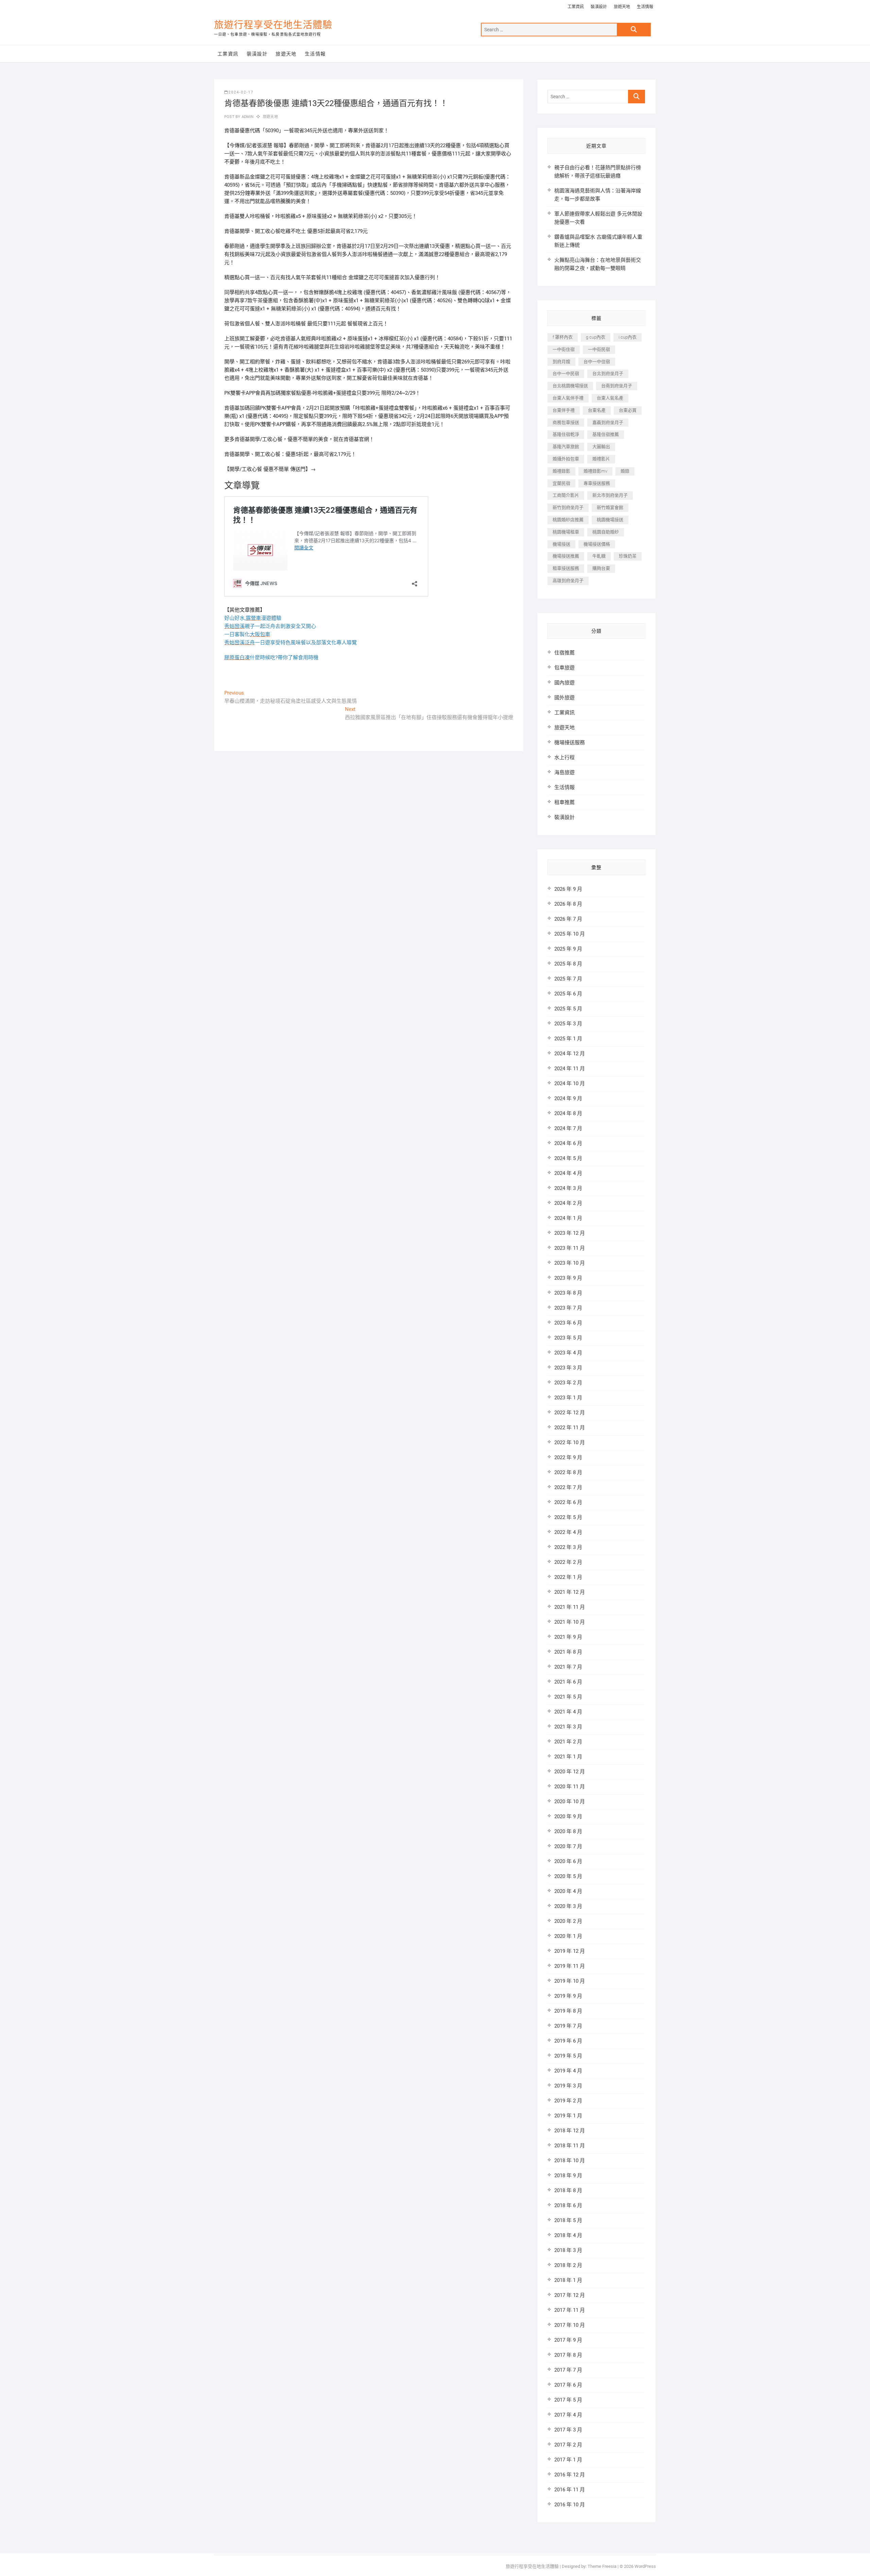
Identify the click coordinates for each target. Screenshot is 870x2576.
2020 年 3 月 (568, 1906)
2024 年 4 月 (568, 1173)
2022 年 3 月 (568, 1547)
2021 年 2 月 (568, 1742)
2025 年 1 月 (568, 1039)
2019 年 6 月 (568, 2041)
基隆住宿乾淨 (566, 434)
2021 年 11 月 (570, 1607)
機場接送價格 (597, 544)
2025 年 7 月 (568, 979)
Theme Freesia (602, 2566)
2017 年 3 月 (568, 2430)
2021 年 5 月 (568, 1697)
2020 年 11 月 (570, 1787)
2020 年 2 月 (568, 1921)
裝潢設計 (599, 7)
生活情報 (645, 7)
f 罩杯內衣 (563, 337)
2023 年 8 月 (568, 1293)
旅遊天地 (622, 7)
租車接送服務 (566, 568)
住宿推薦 (564, 653)
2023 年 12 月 (570, 1233)
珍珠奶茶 (628, 556)
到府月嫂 (561, 362)
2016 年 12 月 (570, 2475)
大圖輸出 (601, 447)
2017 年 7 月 (568, 2370)
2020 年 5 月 (568, 1876)
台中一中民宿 (566, 373)
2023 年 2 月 (568, 1383)
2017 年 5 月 (568, 2400)
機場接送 (561, 544)
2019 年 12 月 (570, 1951)
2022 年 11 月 (570, 1428)
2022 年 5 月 (568, 1517)
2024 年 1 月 (568, 1218)
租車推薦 (564, 802)
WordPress (645, 2566)
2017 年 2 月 (568, 2445)
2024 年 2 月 (568, 1203)
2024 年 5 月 (568, 1158)
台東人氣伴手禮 (568, 398)
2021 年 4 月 (568, 1712)
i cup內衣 (628, 337)
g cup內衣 (596, 337)
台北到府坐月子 (608, 373)
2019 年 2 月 (568, 2101)
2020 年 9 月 (568, 1816)
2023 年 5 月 (568, 1338)
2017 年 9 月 (568, 2340)
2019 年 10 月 (570, 1981)
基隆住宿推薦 (606, 434)
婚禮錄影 (561, 471)
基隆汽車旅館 (566, 447)
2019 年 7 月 (568, 2026)
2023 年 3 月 (568, 1368)
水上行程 (564, 757)
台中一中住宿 (597, 362)
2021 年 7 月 (568, 1667)
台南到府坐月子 (617, 386)
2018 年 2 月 (568, 2265)
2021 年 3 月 (568, 1727)
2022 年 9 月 (568, 1457)
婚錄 (625, 471)
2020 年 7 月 (568, 1846)
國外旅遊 (564, 698)
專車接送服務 (597, 483)
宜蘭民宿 (561, 483)
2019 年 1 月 (568, 2116)
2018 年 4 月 (568, 2235)
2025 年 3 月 (568, 1024)
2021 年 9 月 (568, 1637)
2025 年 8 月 (568, 964)
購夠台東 (601, 568)
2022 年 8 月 (568, 1472)
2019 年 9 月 (568, 1996)
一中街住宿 (564, 349)
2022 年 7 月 (568, 1487)
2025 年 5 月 (568, 1009)
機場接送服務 (570, 743)
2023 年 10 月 (570, 1263)
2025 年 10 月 (570, 934)
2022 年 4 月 (568, 1532)
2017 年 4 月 (568, 2415)
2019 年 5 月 (568, 2056)
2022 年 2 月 (568, 1562)
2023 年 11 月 (570, 1248)
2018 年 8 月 (568, 2190)
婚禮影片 (601, 459)
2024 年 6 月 (568, 1143)
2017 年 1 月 (568, 2460)
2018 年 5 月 (568, 2220)
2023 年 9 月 (568, 1278)
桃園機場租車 (566, 532)
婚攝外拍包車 (566, 459)
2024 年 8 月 (568, 1113)
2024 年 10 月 (570, 1084)
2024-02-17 (241, 92)
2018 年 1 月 (568, 2280)
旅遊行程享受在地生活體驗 (273, 25)
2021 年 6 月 (568, 1682)
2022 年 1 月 (568, 1577)
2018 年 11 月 (570, 2146)
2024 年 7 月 (568, 1128)
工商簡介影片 (566, 495)
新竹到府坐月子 (568, 507)
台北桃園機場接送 (570, 386)
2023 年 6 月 (568, 1323)
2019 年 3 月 (568, 2086)
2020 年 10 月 (570, 1802)
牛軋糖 (599, 556)
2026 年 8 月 (568, 904)
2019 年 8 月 (568, 2011)
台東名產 (597, 410)
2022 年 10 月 (570, 1443)
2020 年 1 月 (568, 1936)
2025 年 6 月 (568, 994)
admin (247, 117)
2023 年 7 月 (568, 1308)
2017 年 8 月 (568, 2355)
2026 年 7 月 (568, 919)
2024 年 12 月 (570, 1054)
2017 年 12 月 (570, 2295)
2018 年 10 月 (570, 2161)
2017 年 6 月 (568, 2385)
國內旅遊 (564, 683)
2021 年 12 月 (570, 1592)
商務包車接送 (566, 422)
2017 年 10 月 (570, 2325)
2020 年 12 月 (570, 1772)
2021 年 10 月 (570, 1622)
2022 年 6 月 (568, 1502)
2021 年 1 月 (568, 1757)
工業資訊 (576, 7)
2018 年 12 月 (570, 2131)
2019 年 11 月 (570, 1966)
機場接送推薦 (566, 556)
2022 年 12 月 (570, 1413)
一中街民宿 (599, 349)
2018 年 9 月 (568, 2176)
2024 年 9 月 (568, 1098)
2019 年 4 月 (568, 2071)
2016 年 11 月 (570, 2490)
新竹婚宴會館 (610, 507)
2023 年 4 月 (568, 1353)
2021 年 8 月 (568, 1652)
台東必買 (628, 410)
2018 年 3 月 (568, 2250)
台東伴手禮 (564, 410)
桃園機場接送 (610, 520)
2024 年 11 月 (570, 1069)
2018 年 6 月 (568, 2205)
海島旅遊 (564, 772)
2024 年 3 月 (568, 1188)
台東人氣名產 (610, 398)
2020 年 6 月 (568, 1861)
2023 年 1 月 (568, 1398)
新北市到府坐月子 (610, 495)
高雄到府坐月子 (568, 581)
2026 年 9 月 (568, 889)
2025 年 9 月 (568, 949)
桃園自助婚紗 (606, 532)
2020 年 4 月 (568, 1891)
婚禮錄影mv (595, 471)
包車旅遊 (564, 668)
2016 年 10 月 (570, 2505)
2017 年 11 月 (570, 2310)
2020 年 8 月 (568, 1831)
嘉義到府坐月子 (608, 422)
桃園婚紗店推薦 (568, 520)
